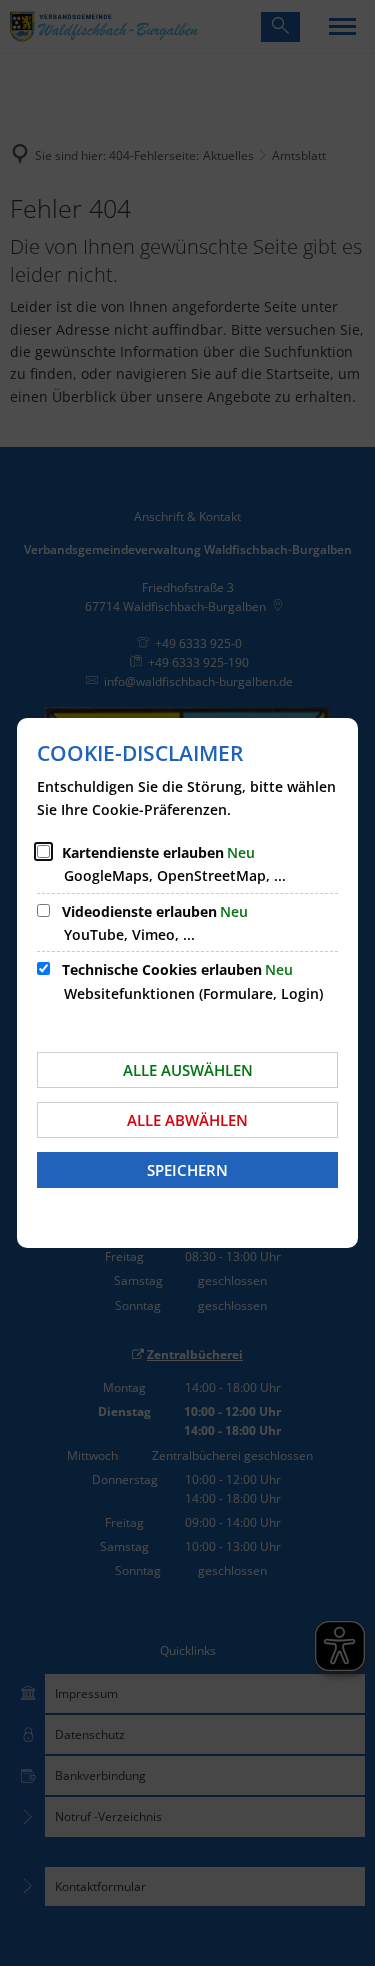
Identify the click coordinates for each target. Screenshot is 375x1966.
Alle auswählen (188, 1070)
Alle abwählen (187, 1120)
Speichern (187, 1170)
